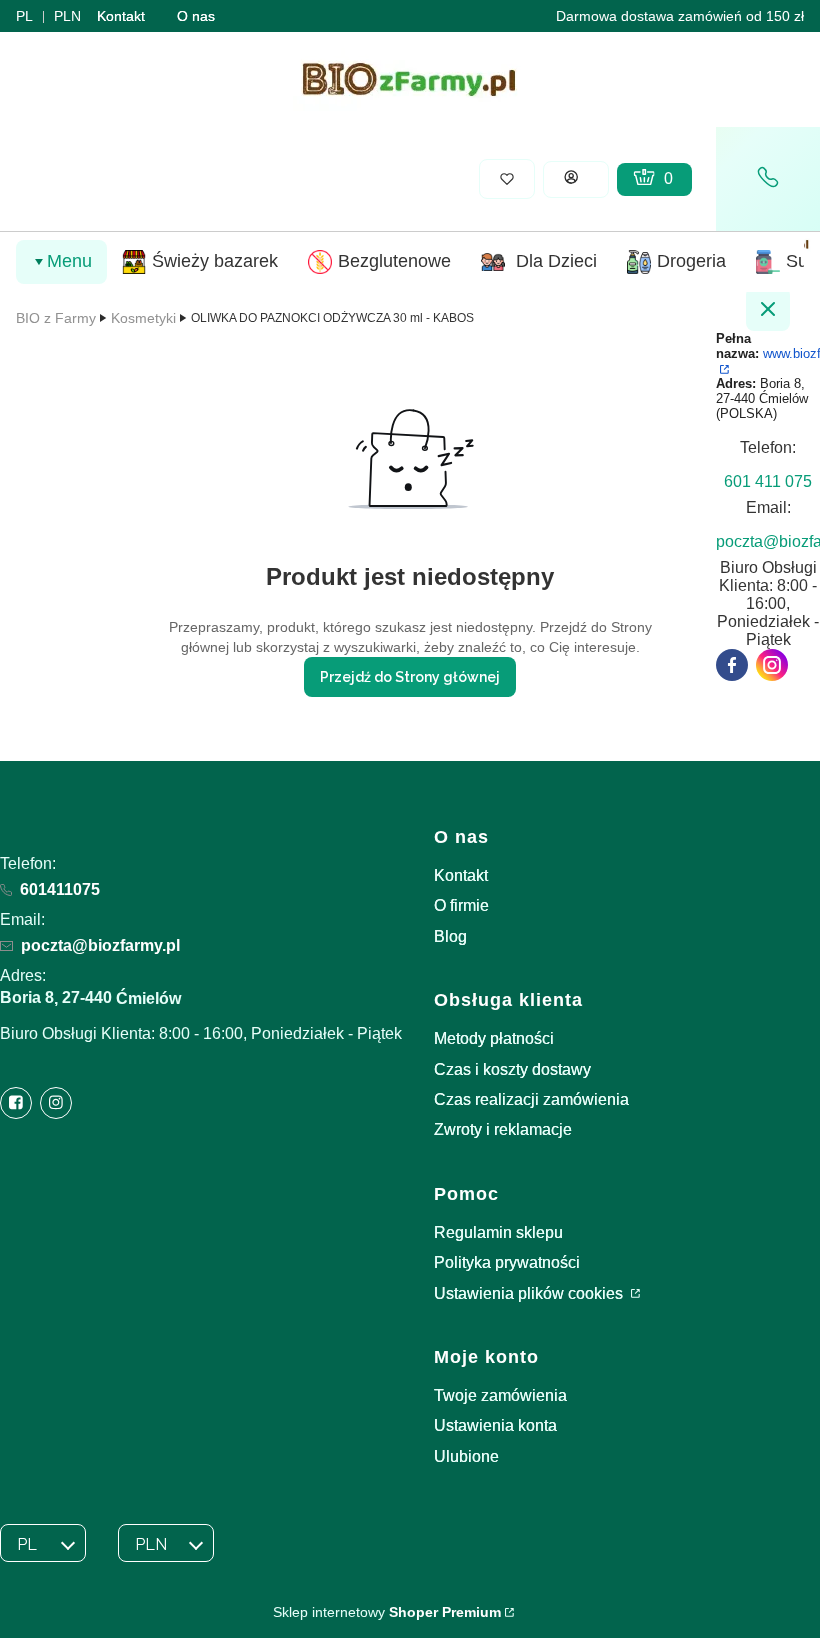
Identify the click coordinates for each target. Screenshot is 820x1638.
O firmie (461, 905)
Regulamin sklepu (498, 1232)
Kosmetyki (143, 318)
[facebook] (732, 665)
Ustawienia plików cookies (530, 1293)
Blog (450, 936)
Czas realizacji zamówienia (531, 1099)
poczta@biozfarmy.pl (100, 945)
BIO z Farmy (56, 318)
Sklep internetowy (387, 1612)
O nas (196, 16)
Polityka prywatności (507, 1262)
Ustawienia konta (495, 1425)
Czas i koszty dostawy (512, 1069)
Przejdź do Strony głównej (410, 677)
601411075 (60, 889)
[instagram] (772, 665)
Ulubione (466, 1456)
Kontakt (121, 16)
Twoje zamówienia (500, 1395)
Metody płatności (494, 1038)
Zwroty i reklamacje (503, 1129)
